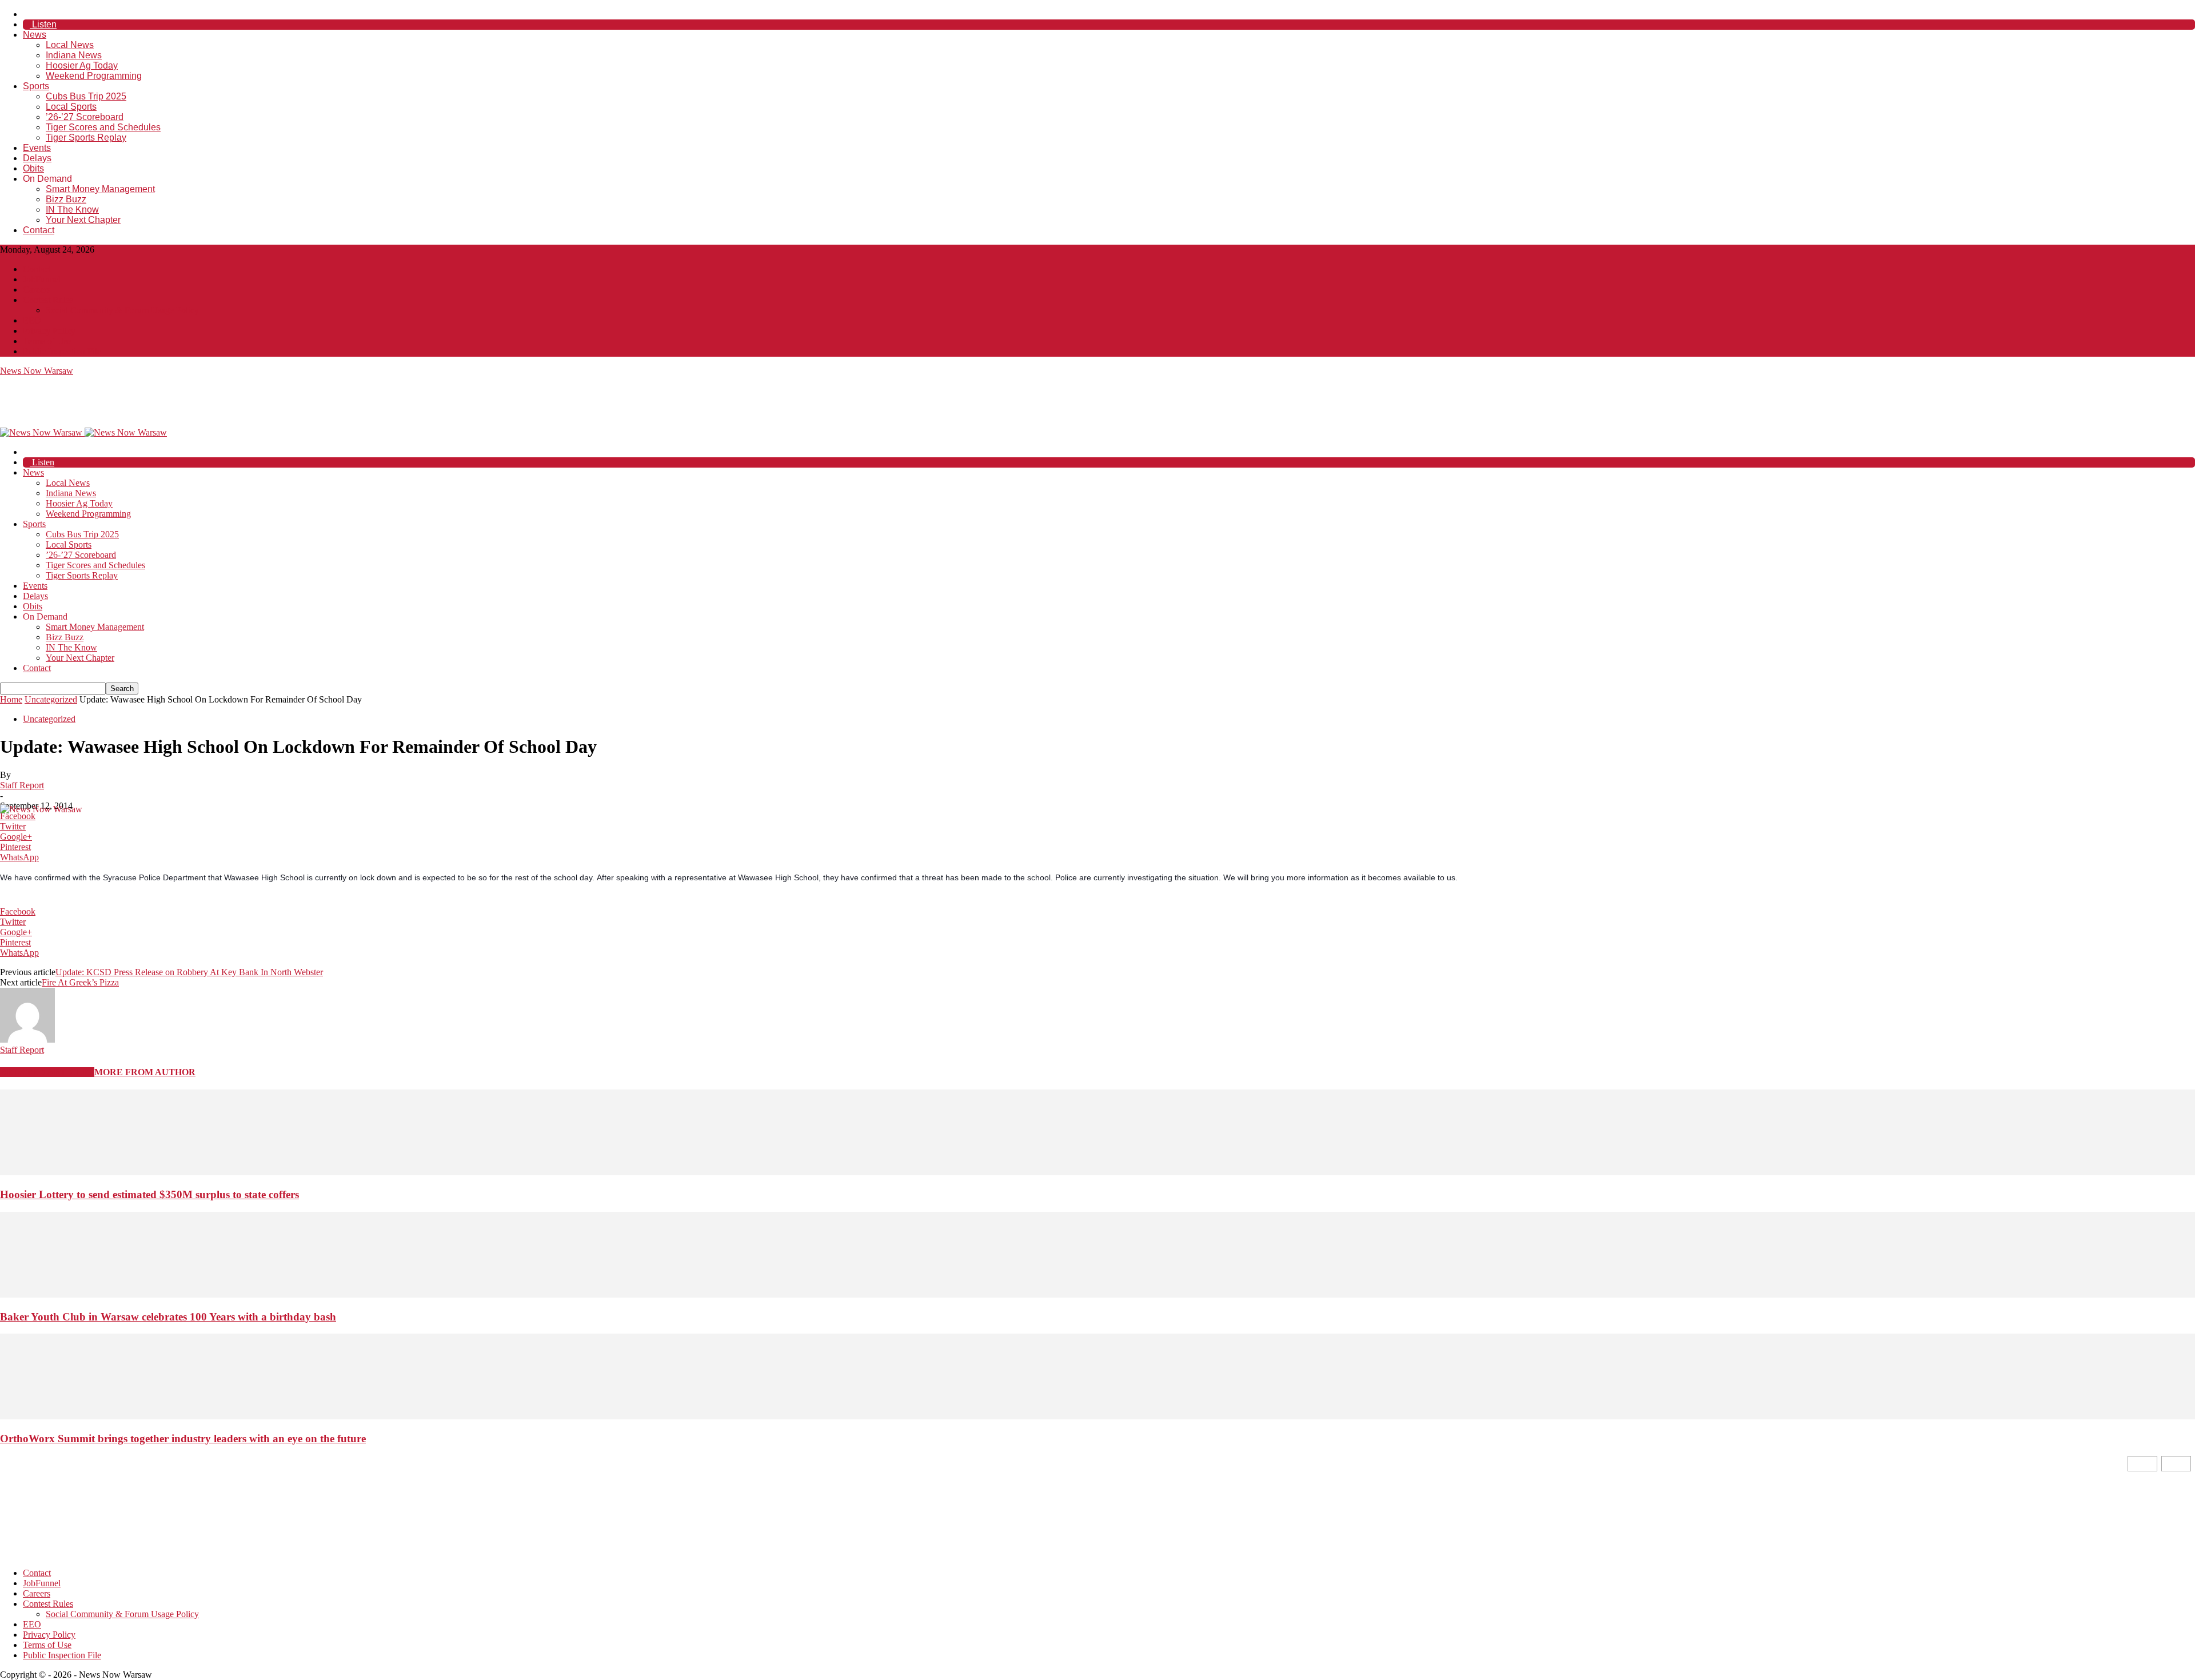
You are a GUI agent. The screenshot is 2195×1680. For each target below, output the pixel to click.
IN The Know (72, 209)
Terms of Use (47, 341)
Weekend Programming (94, 76)
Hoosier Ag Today (82, 65)
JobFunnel (42, 279)
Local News (70, 45)
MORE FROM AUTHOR (145, 1072)
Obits (33, 168)
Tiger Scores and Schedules (103, 127)
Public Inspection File (62, 351)
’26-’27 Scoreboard (85, 117)
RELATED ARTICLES (47, 1072)
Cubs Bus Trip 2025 (86, 96)
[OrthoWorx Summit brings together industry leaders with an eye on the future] (1097, 1416)
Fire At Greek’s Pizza (80, 982)
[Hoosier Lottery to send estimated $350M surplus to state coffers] (1097, 1172)
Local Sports (71, 107)
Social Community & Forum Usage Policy (122, 310)
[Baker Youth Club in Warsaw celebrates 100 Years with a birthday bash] (1097, 1294)
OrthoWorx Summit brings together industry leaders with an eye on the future (183, 1438)
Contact (39, 230)
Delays (37, 158)
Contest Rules (48, 300)
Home (11, 699)
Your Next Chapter (83, 220)
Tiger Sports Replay (86, 137)
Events (37, 148)
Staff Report (22, 785)
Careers (37, 290)
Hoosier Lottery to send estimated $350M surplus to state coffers (149, 1194)
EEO (32, 320)
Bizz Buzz (66, 199)
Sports (36, 86)
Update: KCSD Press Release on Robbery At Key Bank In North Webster (189, 972)
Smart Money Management (100, 189)
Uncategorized (51, 699)
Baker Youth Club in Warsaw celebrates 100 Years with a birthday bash (168, 1317)
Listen (43, 24)
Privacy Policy (49, 331)
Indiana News (74, 55)
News (35, 35)
